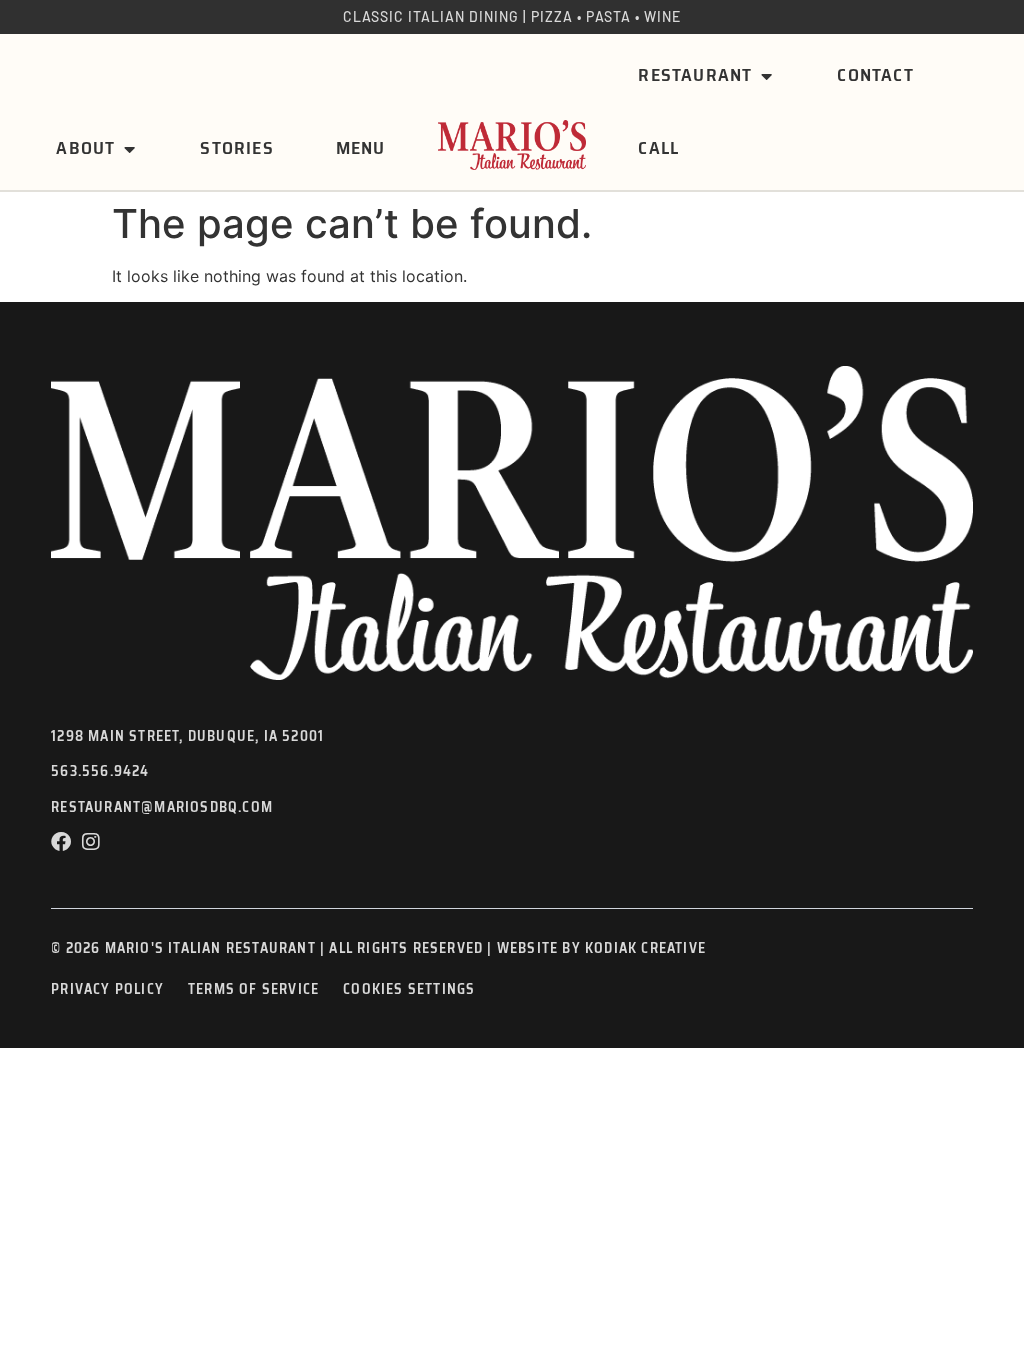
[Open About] (129, 148)
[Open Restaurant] (766, 75)
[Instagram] (91, 842)
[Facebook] (61, 842)
